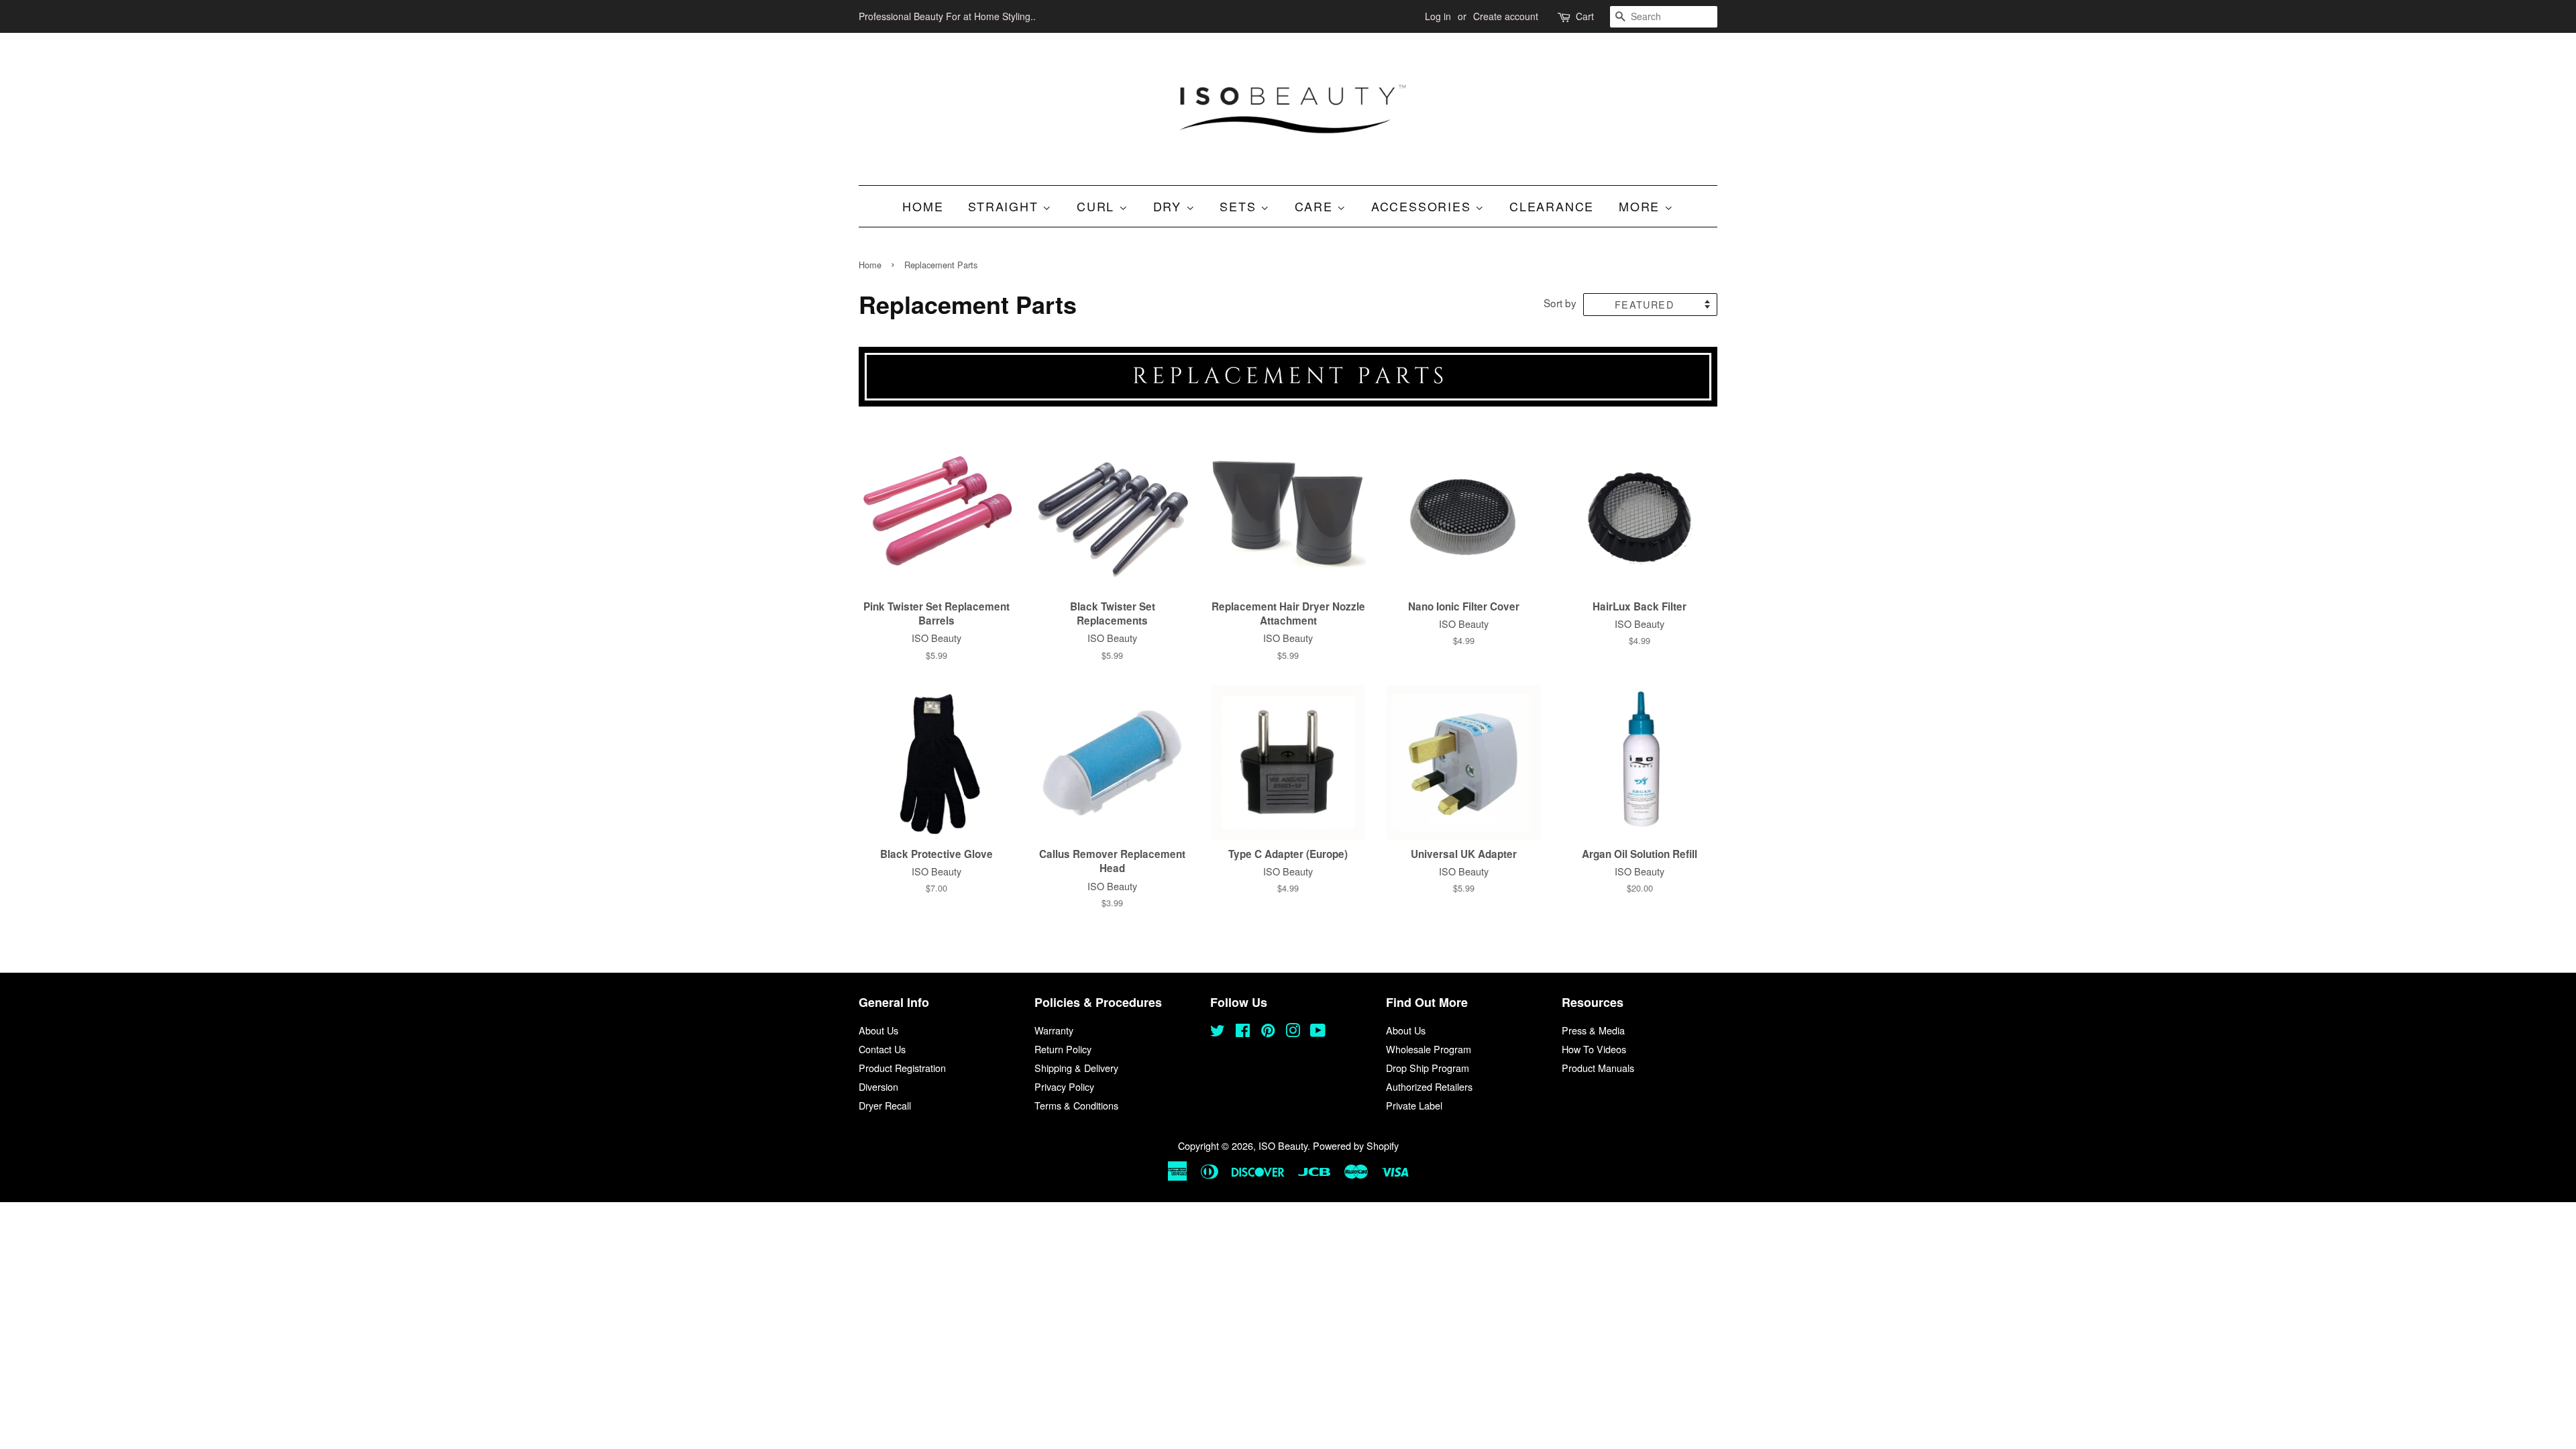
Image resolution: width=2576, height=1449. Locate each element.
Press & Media (1593, 1030)
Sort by (1560, 303)
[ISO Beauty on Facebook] (1243, 1032)
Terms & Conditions (1076, 1105)
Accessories (1424, 206)
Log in (1438, 16)
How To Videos (1594, 1049)
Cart (1585, 16)
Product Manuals (1598, 1068)
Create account (1506, 16)
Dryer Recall (885, 1105)
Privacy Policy (1064, 1086)
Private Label (1414, 1105)
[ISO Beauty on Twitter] (1218, 1032)
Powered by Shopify (1356, 1145)
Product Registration (902, 1068)
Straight (1005, 206)
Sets (1240, 206)
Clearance (1552, 206)
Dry (1170, 206)
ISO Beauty (1283, 1145)
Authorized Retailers (1429, 1086)
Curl (1098, 206)
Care (1316, 206)
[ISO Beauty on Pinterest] (1268, 1032)
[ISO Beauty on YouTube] (1318, 1032)
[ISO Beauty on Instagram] (1293, 1032)
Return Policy (1063, 1049)
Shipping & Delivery (1076, 1068)
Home (923, 206)
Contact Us (882, 1049)
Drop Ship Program (1428, 1068)
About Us (878, 1030)
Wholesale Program (1429, 1049)
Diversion (878, 1086)
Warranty (1054, 1030)
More (1642, 206)
